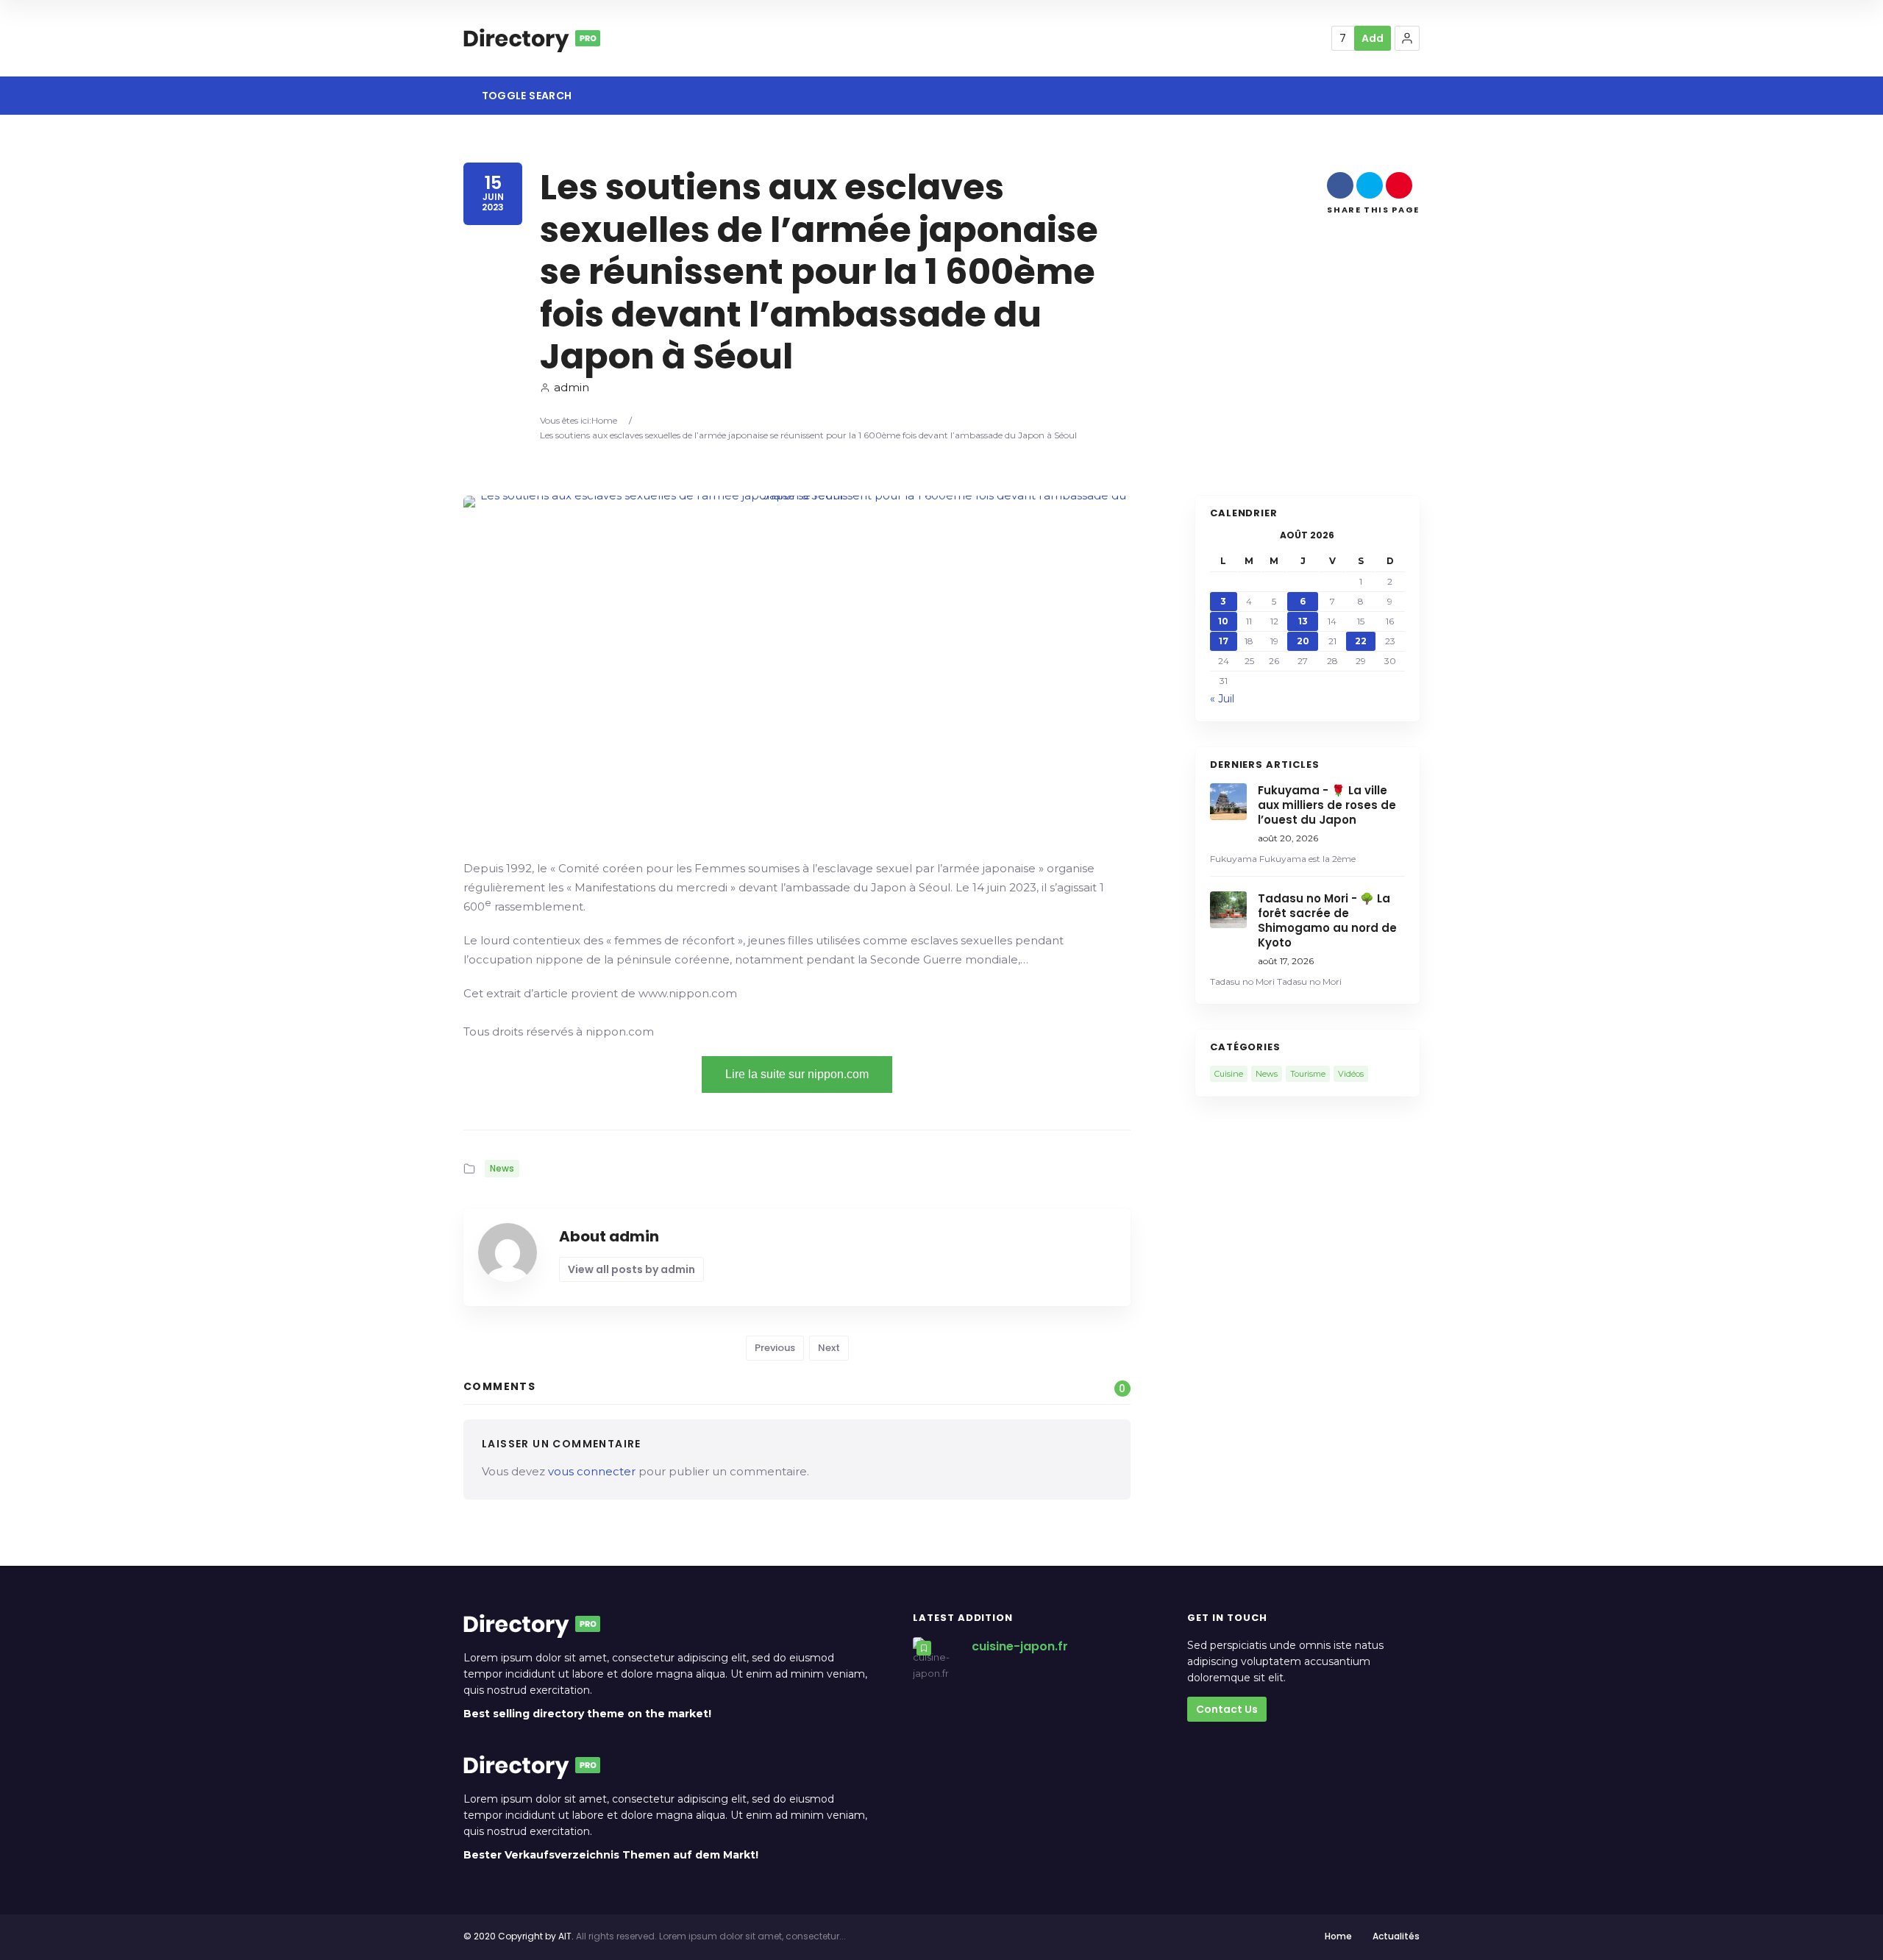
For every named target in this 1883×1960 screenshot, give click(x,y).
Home (604, 420)
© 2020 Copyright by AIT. (519, 1936)
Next (829, 1348)
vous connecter (592, 1471)
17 (1224, 641)
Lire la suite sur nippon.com (797, 1074)
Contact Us (1227, 1709)
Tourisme (1308, 1074)
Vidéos (1351, 1074)
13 (1303, 621)
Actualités (1396, 1936)
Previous (775, 1348)
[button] (1407, 38)
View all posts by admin (631, 1269)
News (502, 1168)
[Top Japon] (532, 38)
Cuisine (1229, 1074)
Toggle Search (525, 96)
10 (1223, 621)
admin (572, 387)
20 (1303, 641)
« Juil (1222, 699)
